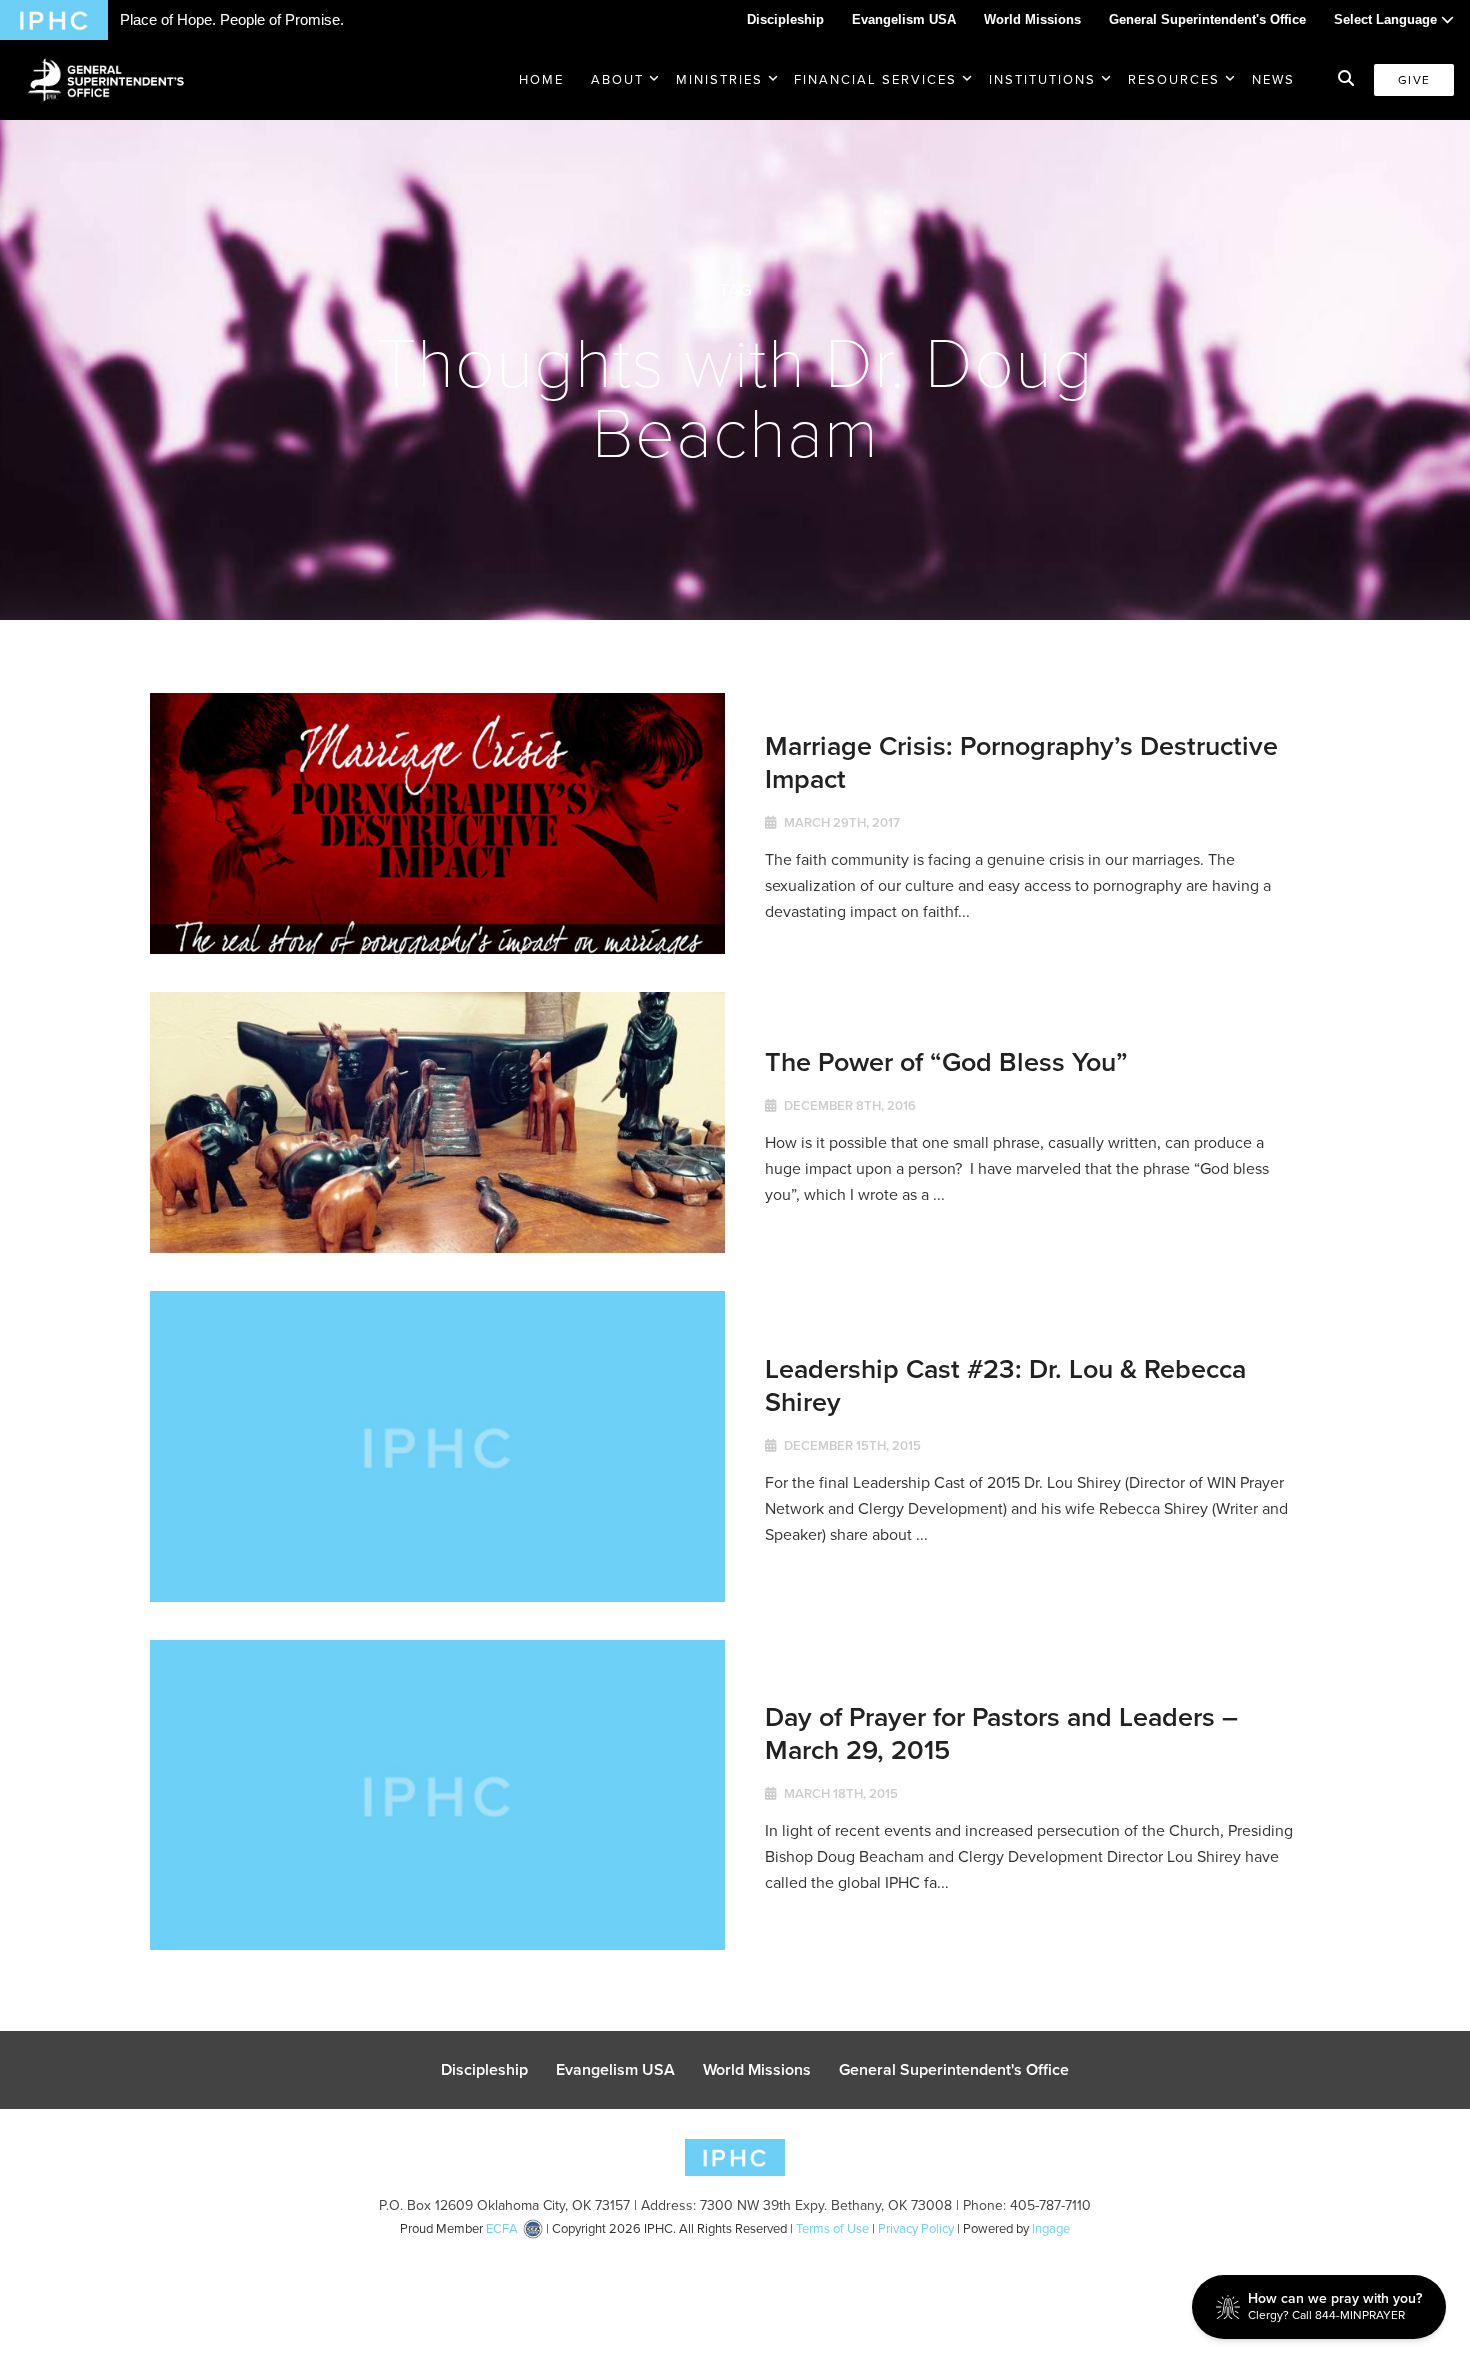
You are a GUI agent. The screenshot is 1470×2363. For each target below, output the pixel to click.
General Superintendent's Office (1207, 19)
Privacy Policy (916, 2228)
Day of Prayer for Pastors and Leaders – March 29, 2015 (1001, 1732)
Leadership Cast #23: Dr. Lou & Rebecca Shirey (1005, 1384)
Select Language (1387, 19)
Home (541, 79)
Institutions (1042, 79)
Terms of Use (832, 2228)
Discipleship (785, 19)
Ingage (1051, 2228)
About (617, 79)
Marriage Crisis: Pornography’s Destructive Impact (1021, 761)
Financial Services (875, 79)
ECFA (502, 2228)
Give (1414, 80)
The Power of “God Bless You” (946, 1061)
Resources (1174, 79)
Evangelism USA (904, 19)
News (1273, 79)
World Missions (1032, 19)
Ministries (719, 79)
